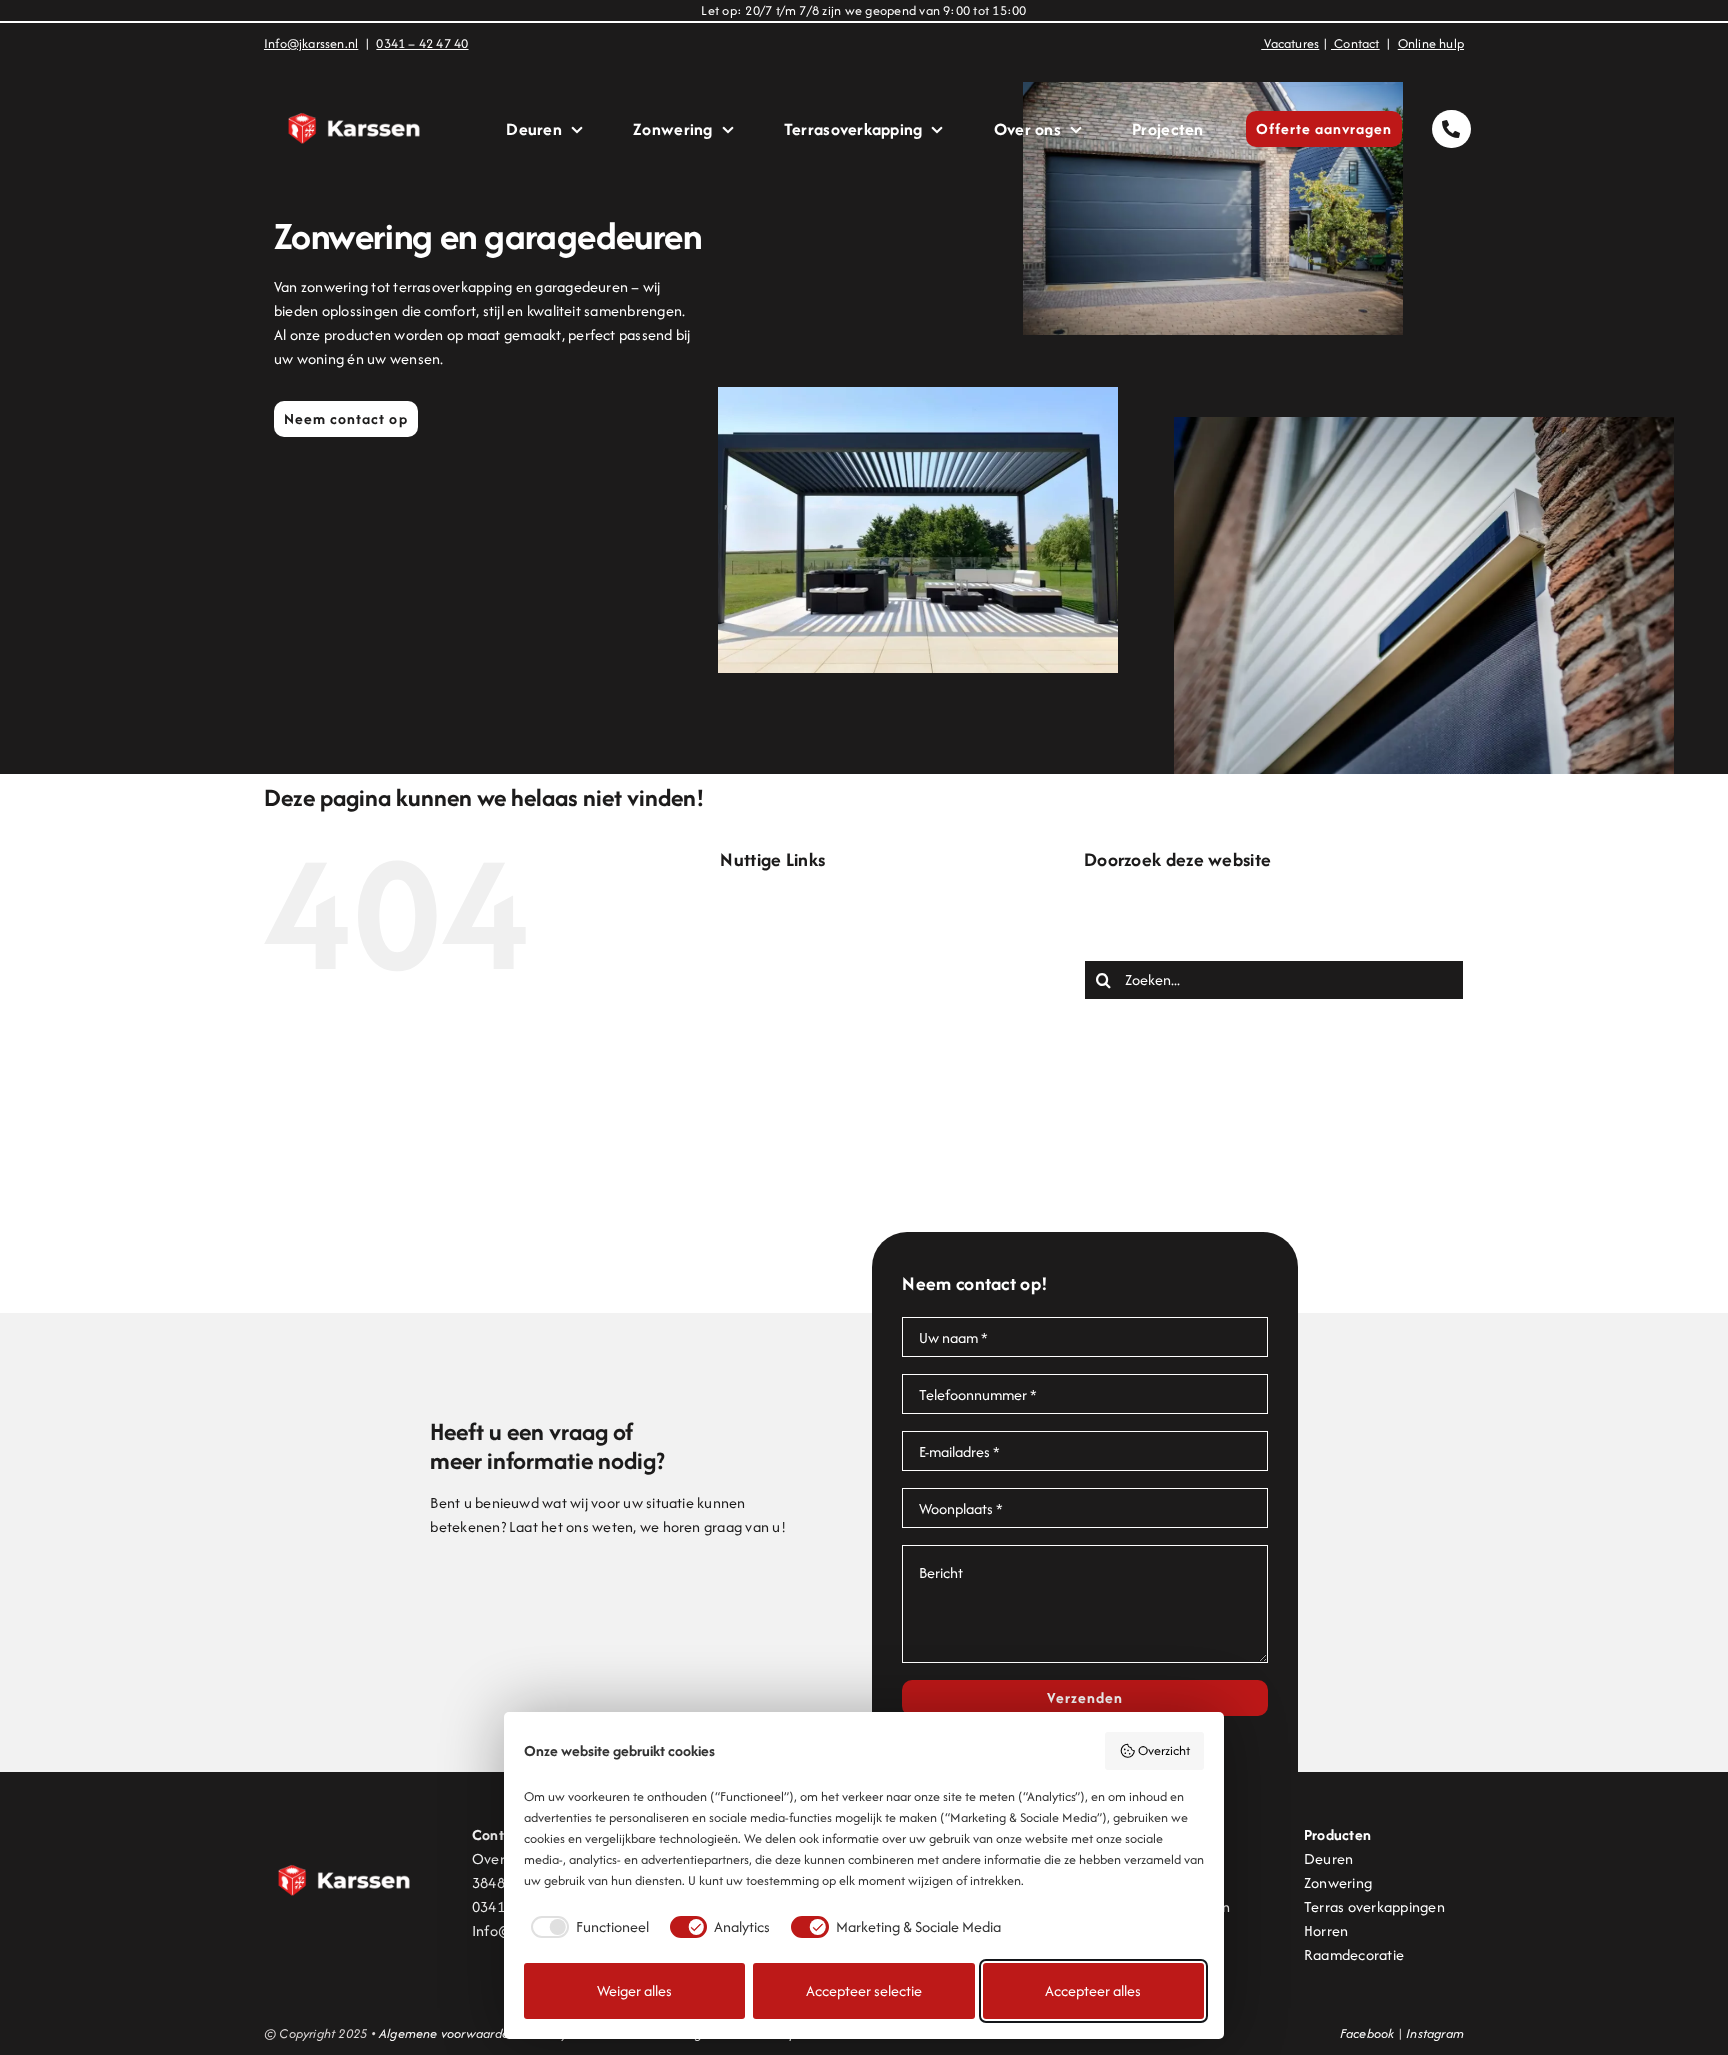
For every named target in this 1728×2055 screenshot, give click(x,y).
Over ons (789, 1095)
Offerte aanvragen (821, 1071)
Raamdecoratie (1354, 1954)
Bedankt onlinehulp (822, 951)
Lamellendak (801, 1047)
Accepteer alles (1093, 1990)
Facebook (1367, 2033)
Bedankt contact (813, 903)
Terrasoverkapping (820, 1167)
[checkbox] (586, 1927)
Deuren (784, 999)
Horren (1326, 1930)
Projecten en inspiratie (832, 1143)
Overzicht (1164, 1750)
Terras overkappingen (1374, 1906)
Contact (786, 975)
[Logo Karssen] (354, 82)
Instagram (1435, 2033)
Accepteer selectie (864, 1990)
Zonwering (794, 1215)
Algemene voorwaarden (447, 2033)
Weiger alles (634, 1990)
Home (779, 1023)
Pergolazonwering (818, 1119)
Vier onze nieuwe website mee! (860, 1191)
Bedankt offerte (811, 927)
